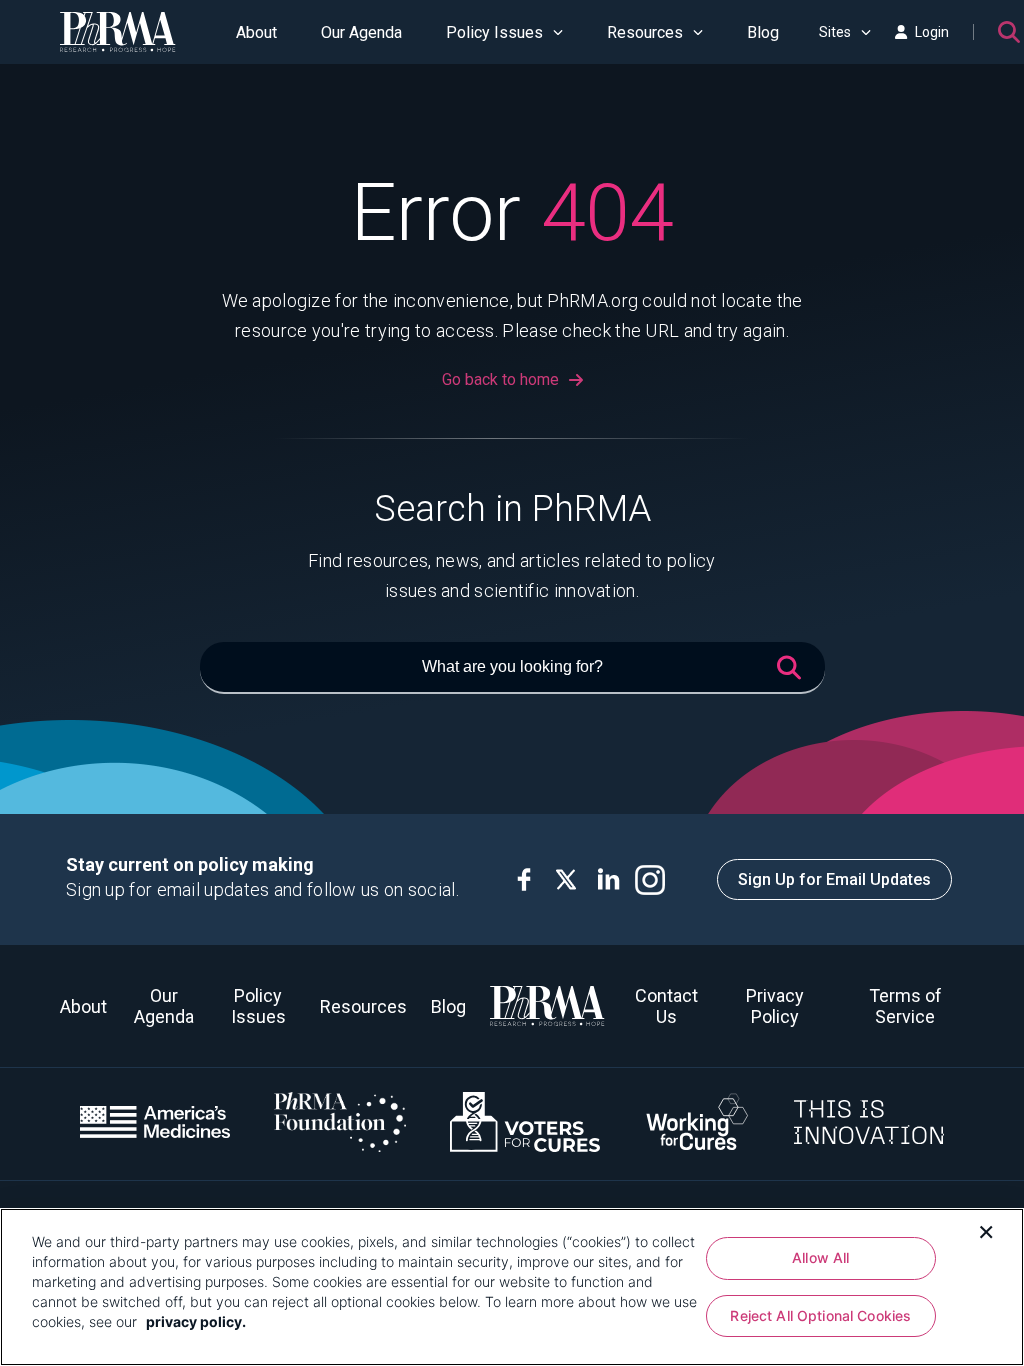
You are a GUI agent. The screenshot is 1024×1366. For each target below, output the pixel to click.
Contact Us (666, 1006)
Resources (645, 32)
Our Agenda (361, 32)
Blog (763, 32)
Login (932, 32)
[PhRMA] (118, 32)
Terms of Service (905, 1006)
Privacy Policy (775, 1006)
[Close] (986, 1230)
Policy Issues (494, 32)
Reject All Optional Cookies (820, 1315)
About (256, 32)
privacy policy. (196, 1321)
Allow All (820, 1257)
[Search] (1009, 32)
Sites (835, 32)
